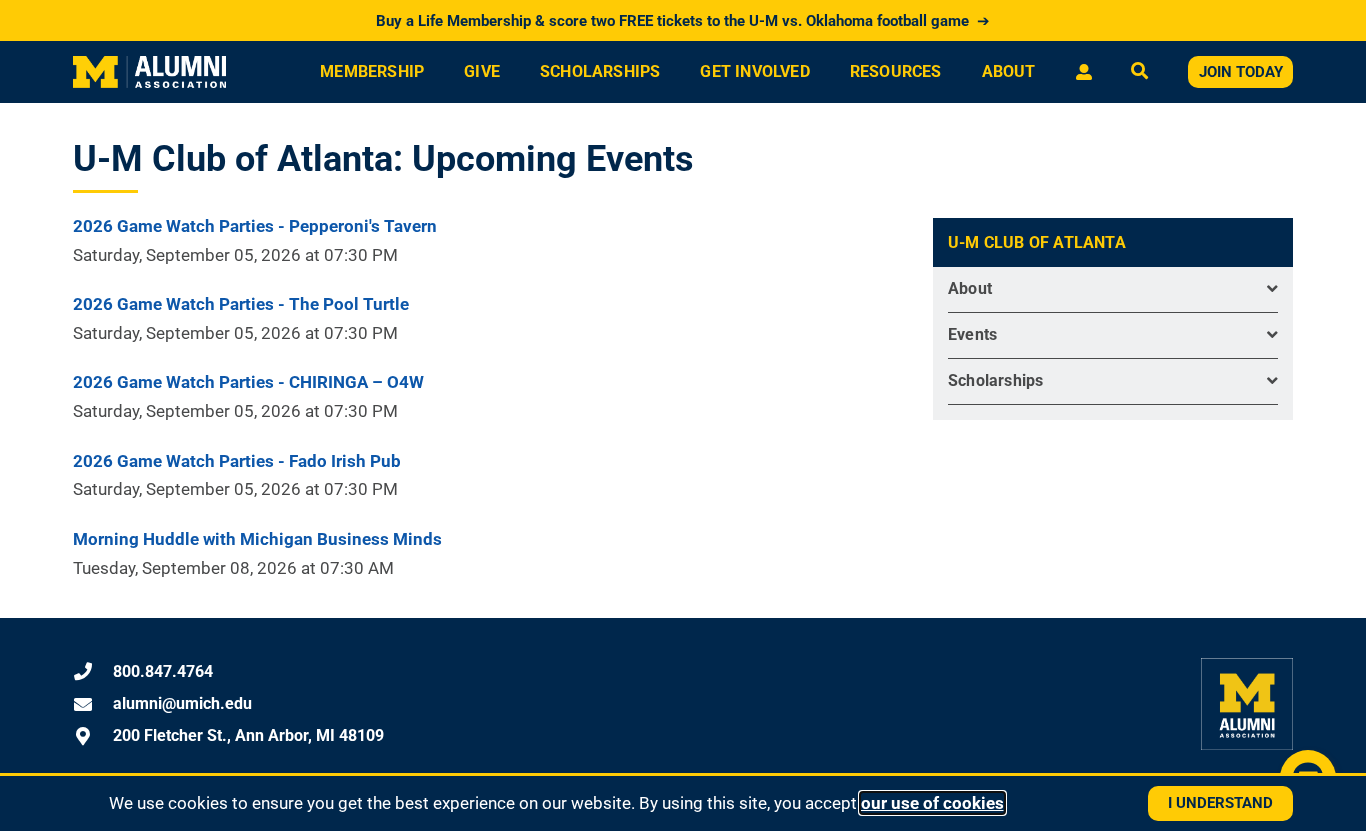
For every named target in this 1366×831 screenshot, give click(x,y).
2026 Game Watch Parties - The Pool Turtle (241, 304)
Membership (372, 71)
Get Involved (754, 71)
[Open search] (1139, 72)
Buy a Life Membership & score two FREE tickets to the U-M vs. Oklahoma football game (683, 21)
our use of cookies (932, 803)
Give (482, 71)
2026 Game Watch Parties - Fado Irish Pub (237, 461)
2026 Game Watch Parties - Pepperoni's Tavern (255, 226)
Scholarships (600, 71)
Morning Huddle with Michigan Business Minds (257, 539)
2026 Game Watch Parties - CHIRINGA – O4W (248, 382)
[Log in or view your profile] (1083, 72)
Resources (896, 71)
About (1009, 71)
